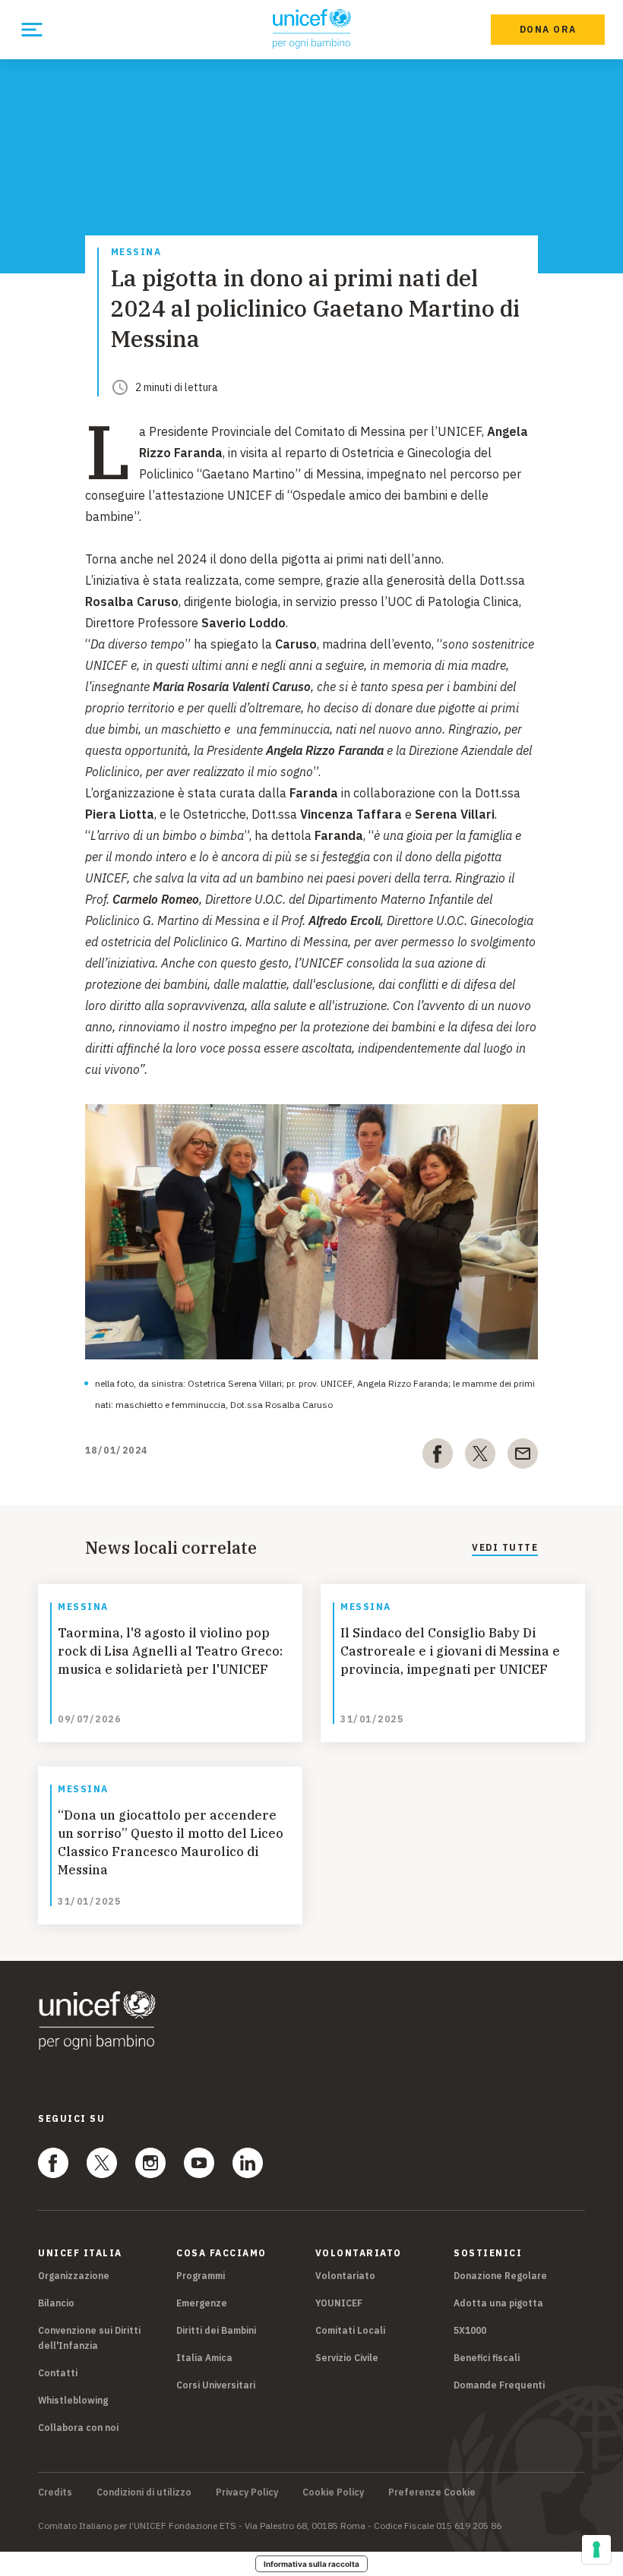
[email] (523, 1457)
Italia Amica (204, 2358)
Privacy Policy (247, 2492)
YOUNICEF (339, 2303)
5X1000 (470, 2330)
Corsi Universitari (216, 2385)
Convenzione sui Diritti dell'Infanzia (89, 2338)
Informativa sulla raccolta (311, 2564)
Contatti (58, 2373)
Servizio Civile (347, 2358)
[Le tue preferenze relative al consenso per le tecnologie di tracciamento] (596, 2549)
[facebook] (438, 1457)
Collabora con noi (78, 2428)
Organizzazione (74, 2276)
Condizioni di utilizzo (144, 2492)
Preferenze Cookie (432, 2492)
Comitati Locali (350, 2330)
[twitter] (480, 1457)
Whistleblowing (73, 2400)
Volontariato (345, 2276)
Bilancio (56, 2303)
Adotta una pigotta (498, 2303)
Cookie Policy (333, 2492)
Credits (55, 2492)
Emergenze (202, 2303)
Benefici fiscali (487, 2358)
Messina (136, 253)
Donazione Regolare (500, 2276)
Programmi (201, 2276)
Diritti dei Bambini (216, 2330)
